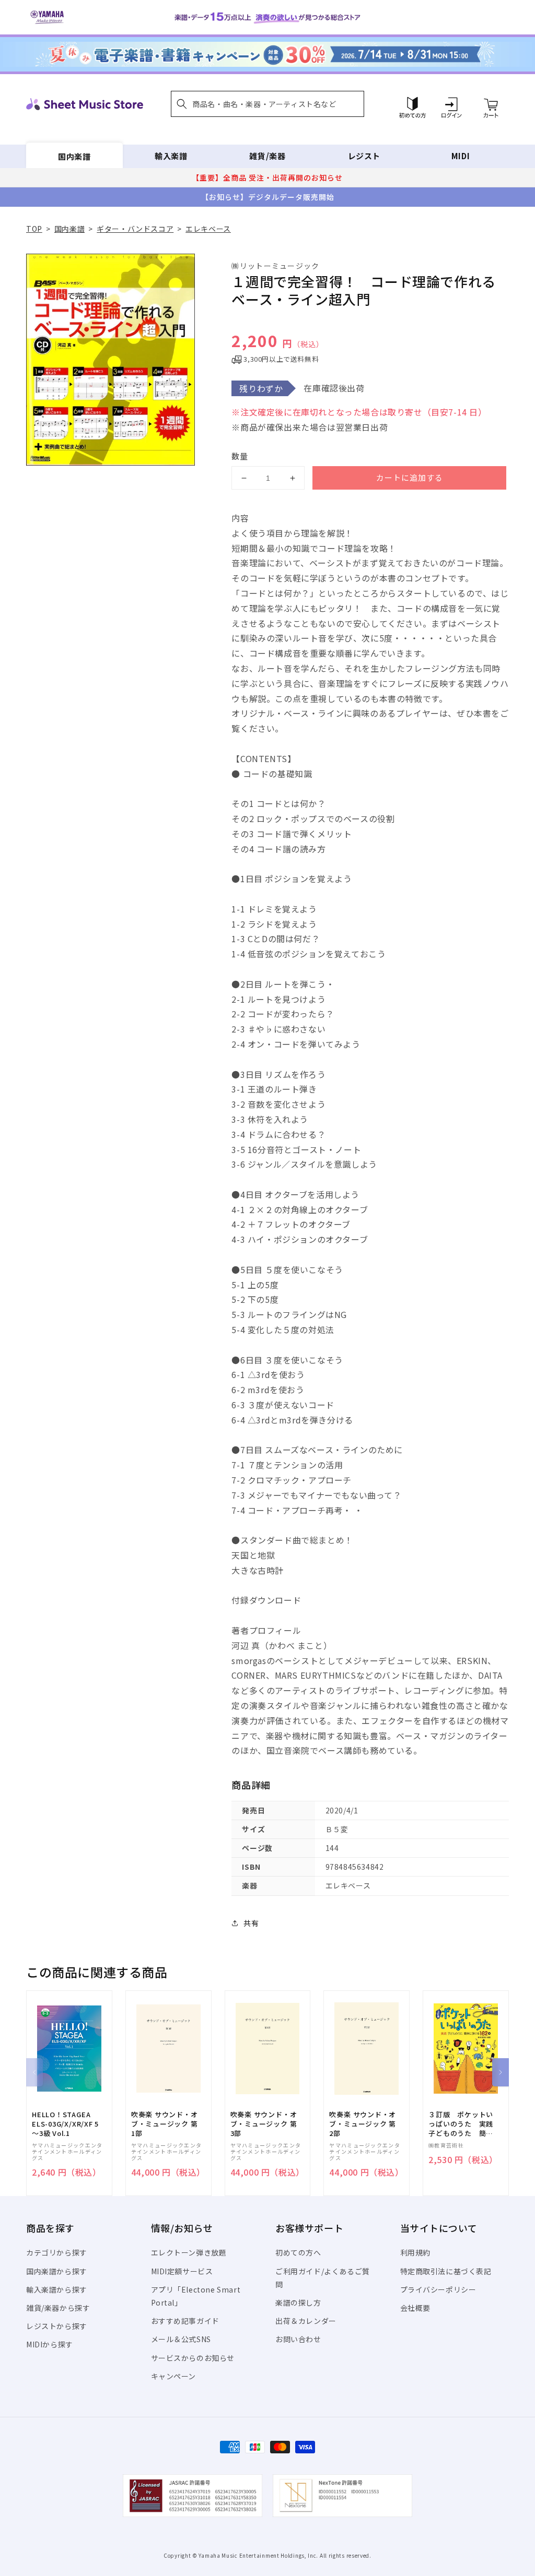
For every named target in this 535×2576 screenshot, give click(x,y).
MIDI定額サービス (182, 2271)
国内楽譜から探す (57, 2271)
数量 (240, 456)
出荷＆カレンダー (306, 2321)
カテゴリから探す (57, 2252)
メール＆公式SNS (181, 2339)
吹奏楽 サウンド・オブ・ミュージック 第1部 (165, 2124)
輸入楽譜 (171, 156)
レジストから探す (57, 2326)
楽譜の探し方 (298, 2302)
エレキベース (208, 229)
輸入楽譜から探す (57, 2289)
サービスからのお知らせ (193, 2358)
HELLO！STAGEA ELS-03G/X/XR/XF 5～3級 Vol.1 (65, 2124)
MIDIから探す (50, 2344)
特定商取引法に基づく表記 (446, 2271)
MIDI (461, 156)
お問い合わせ (298, 2339)
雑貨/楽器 (267, 156)
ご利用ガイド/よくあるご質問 (323, 2278)
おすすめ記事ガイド (185, 2321)
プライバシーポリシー (438, 2289)
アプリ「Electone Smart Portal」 (196, 2296)
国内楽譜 (74, 156)
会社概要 (415, 2308)
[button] (267, 104)
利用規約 (415, 2252)
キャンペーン (174, 2376)
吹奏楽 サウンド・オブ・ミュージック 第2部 (363, 2124)
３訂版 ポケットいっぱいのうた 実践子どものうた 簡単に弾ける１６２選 (461, 2124)
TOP (34, 229)
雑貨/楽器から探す (58, 2308)
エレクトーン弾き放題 (189, 2252)
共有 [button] (251, 1923)
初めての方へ (298, 2252)
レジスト (364, 156)
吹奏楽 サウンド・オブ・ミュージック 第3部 (264, 2124)
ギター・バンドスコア (135, 229)
